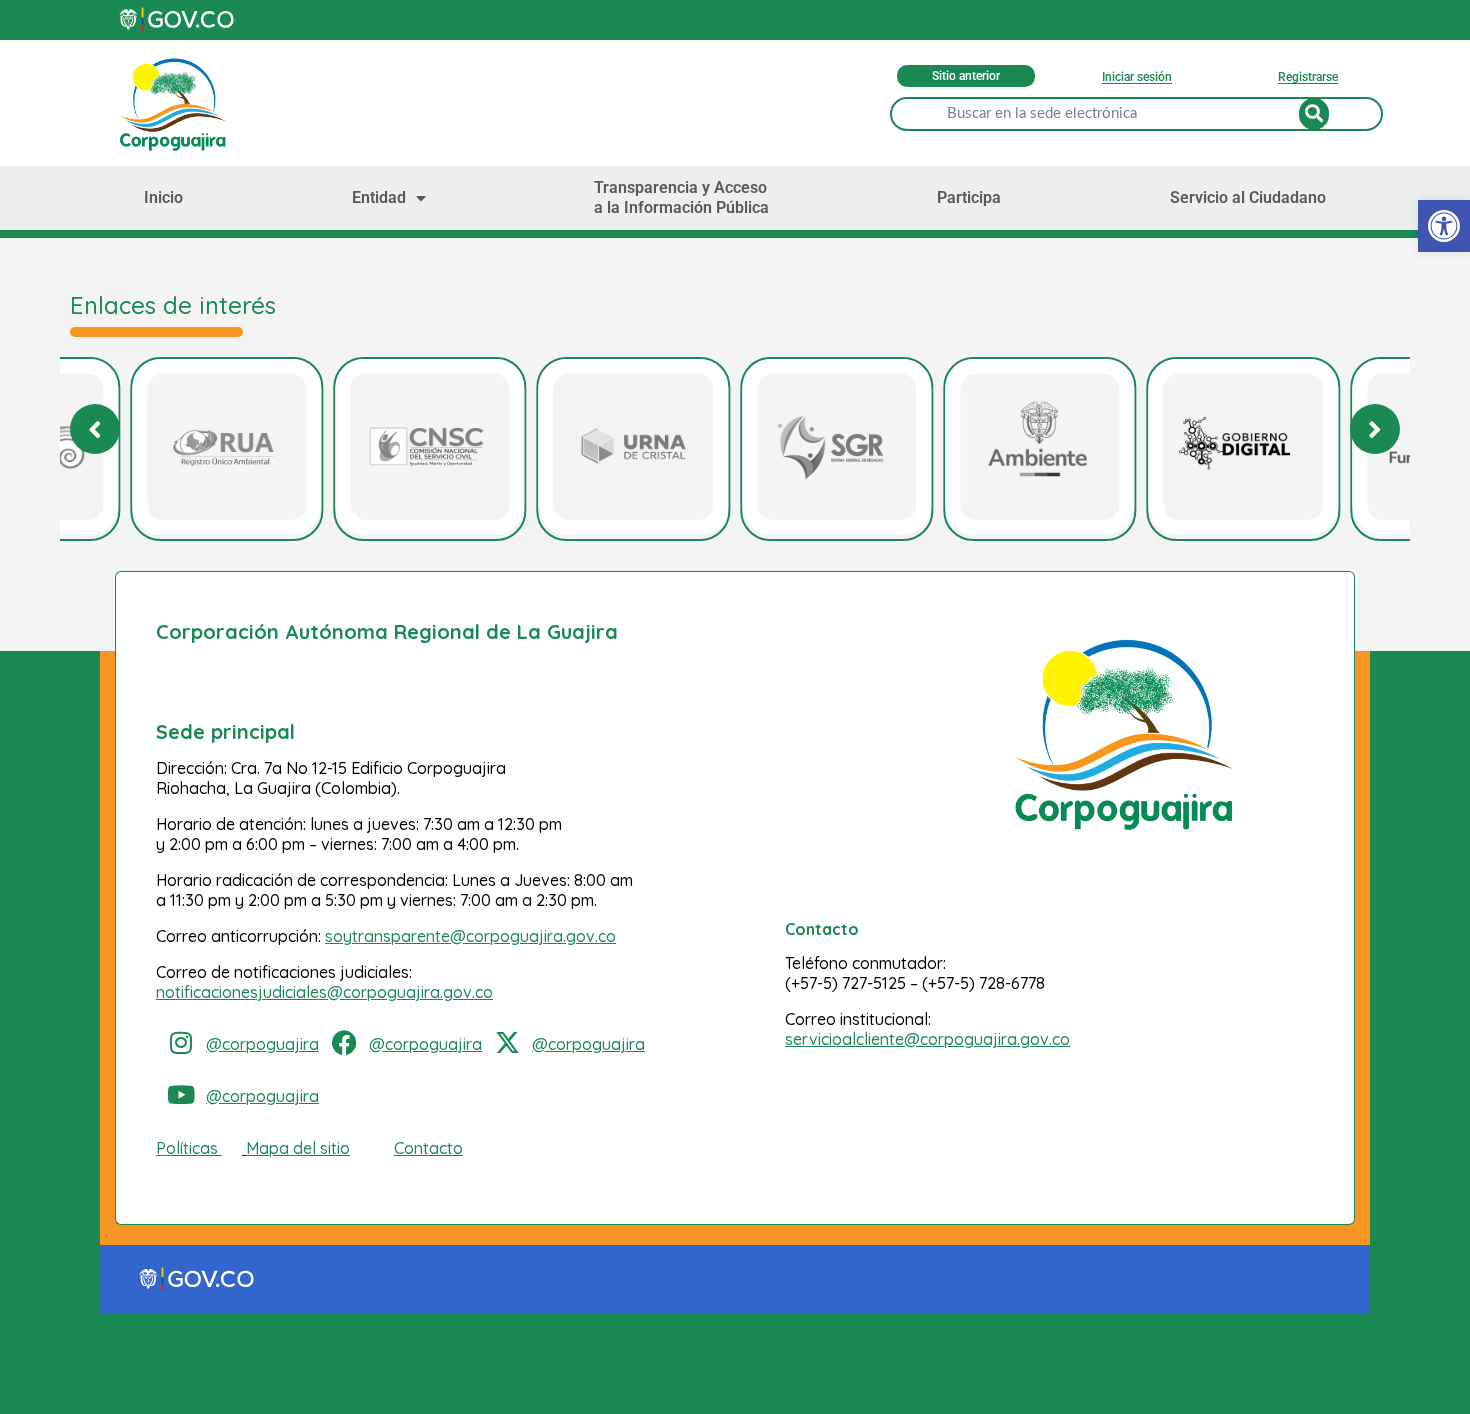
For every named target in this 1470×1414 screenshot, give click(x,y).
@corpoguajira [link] (262, 1044)
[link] (1444, 226)
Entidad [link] (379, 197)
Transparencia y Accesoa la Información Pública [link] (681, 197)
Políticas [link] (187, 1148)
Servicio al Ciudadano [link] (1248, 197)
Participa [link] (969, 197)
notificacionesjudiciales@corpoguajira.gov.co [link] (324, 992)
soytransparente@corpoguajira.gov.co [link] (470, 936)
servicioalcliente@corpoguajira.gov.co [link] (927, 1039)
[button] (1375, 429)
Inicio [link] (163, 197)
